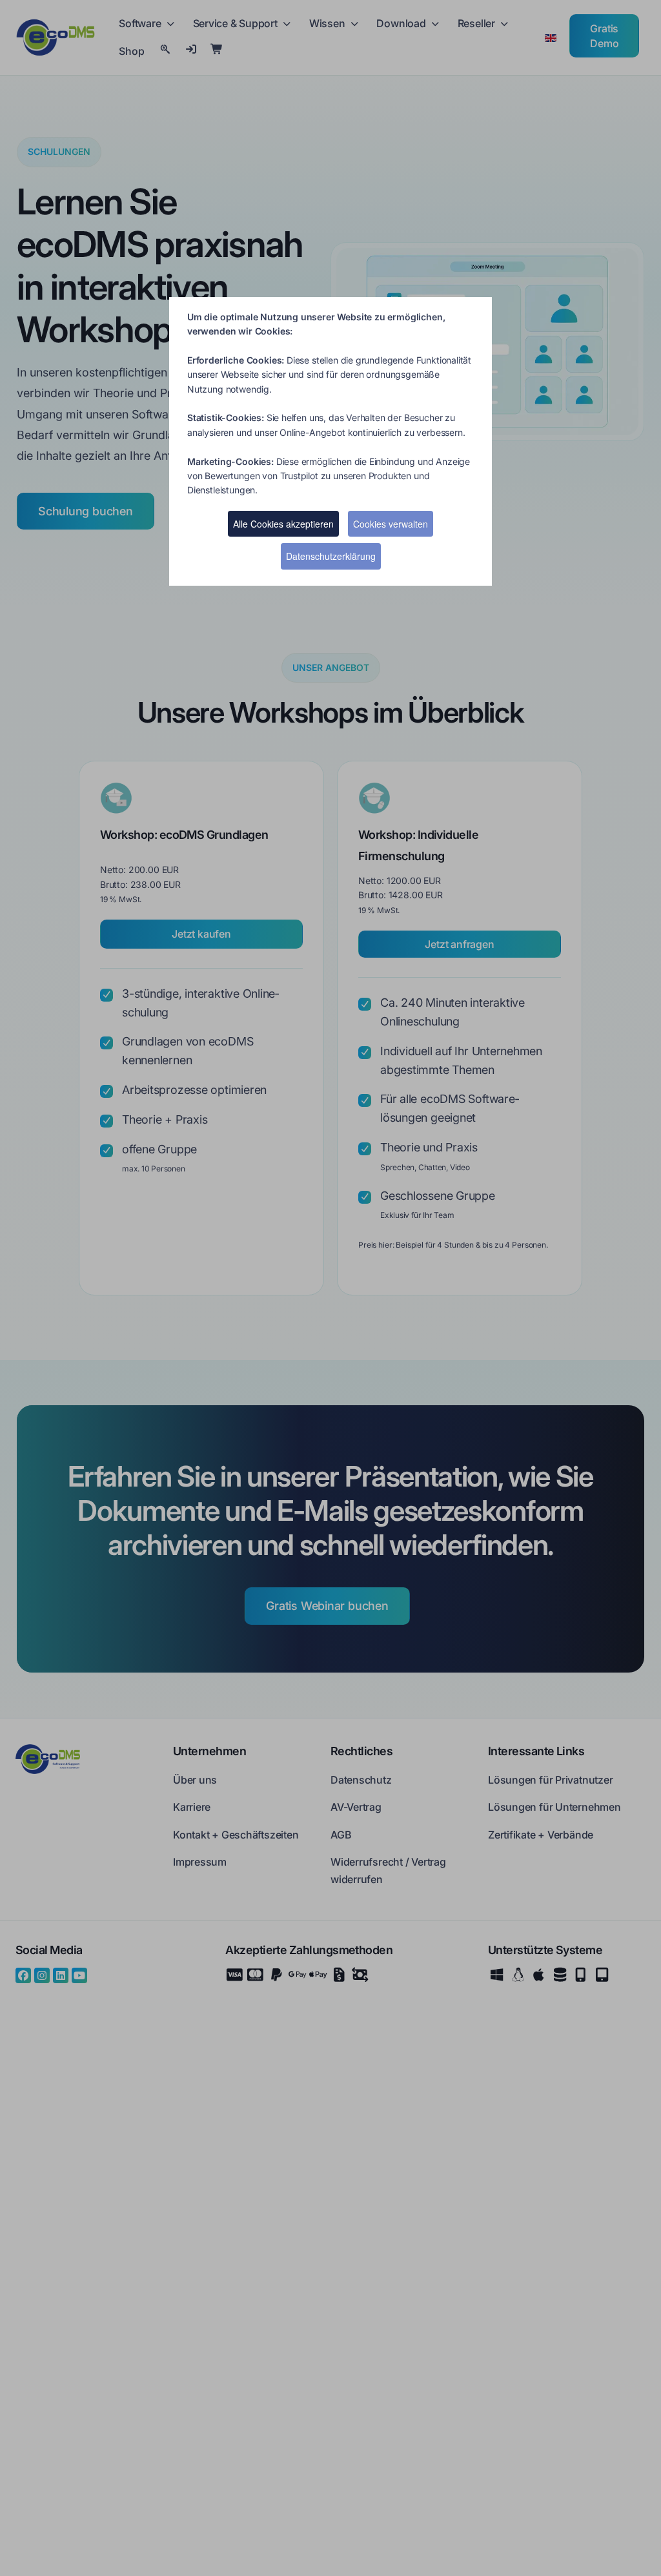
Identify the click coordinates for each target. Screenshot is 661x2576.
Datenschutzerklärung (331, 556)
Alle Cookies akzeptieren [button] (283, 524)
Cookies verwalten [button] (391, 524)
